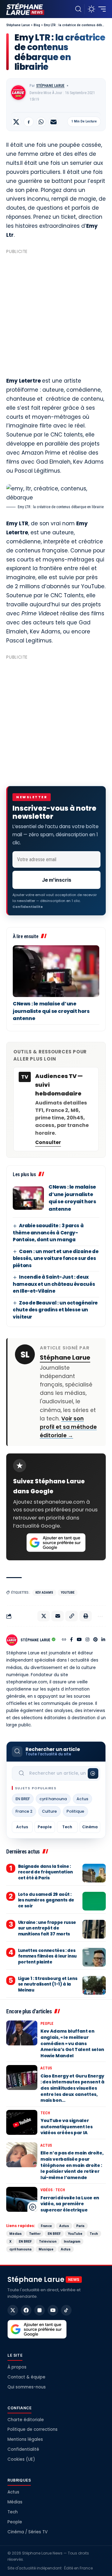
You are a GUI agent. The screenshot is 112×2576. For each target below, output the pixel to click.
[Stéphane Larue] (25, 9)
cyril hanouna (53, 1799)
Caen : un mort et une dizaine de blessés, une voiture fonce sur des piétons (56, 1258)
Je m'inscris (57, 880)
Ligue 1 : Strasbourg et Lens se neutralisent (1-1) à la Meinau (48, 1984)
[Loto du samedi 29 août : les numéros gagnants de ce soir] (94, 1901)
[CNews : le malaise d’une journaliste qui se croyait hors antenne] (56, 971)
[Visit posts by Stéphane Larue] (18, 93)
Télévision (48, 2241)
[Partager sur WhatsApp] (41, 122)
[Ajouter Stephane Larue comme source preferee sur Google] (56, 1543)
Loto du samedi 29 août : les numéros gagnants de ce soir (46, 1900)
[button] (78, 9)
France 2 (24, 1811)
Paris (80, 2226)
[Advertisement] (56, 313)
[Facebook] (71, 1640)
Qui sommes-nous (27, 2387)
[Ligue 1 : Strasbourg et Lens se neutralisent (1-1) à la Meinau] (94, 1985)
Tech (67, 1827)
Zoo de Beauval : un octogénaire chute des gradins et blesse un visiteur (55, 1310)
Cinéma (90, 1827)
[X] (13, 2310)
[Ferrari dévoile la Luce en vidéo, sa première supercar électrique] (22, 2199)
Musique (46, 2249)
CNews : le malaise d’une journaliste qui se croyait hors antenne (51, 1011)
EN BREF (23, 1799)
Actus (82, 1799)
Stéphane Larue (50, 86)
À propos (17, 2367)
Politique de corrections (33, 2429)
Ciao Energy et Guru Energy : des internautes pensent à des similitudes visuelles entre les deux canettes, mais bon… (72, 2088)
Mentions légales (25, 2439)
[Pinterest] (96, 1640)
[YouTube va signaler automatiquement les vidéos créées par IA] (22, 2122)
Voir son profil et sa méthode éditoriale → (68, 1427)
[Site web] (64, 1640)
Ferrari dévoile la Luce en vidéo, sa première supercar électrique (70, 2204)
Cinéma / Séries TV (28, 2532)
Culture (49, 1811)
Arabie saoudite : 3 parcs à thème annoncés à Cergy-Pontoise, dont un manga (48, 1233)
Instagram (72, 2241)
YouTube (68, 1593)
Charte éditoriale (26, 2420)
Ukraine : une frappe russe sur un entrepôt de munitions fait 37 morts (47, 1928)
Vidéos (47, 2190)
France (46, 2226)
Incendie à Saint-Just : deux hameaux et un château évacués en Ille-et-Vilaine (54, 1284)
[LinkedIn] (103, 1640)
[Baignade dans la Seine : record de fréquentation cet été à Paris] (94, 1873)
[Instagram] (87, 1640)
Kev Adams (44, 1593)
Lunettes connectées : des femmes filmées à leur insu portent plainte (47, 1956)
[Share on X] (16, 122)
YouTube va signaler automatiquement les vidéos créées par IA (66, 2127)
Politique (75, 1811)
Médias (16, 2234)
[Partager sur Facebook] (29, 122)
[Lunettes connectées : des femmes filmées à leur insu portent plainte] (94, 1957)
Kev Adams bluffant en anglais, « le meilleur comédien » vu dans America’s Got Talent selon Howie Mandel (72, 2043)
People (45, 1827)
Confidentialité (23, 2449)
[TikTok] (66, 2310)
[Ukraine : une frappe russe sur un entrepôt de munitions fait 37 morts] (94, 1929)
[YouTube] (79, 1640)
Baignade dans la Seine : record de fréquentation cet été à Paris (45, 1872)
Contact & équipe (26, 2377)
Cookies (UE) (21, 2459)
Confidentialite (28, 907)
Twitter (35, 2234)
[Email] (54, 122)
